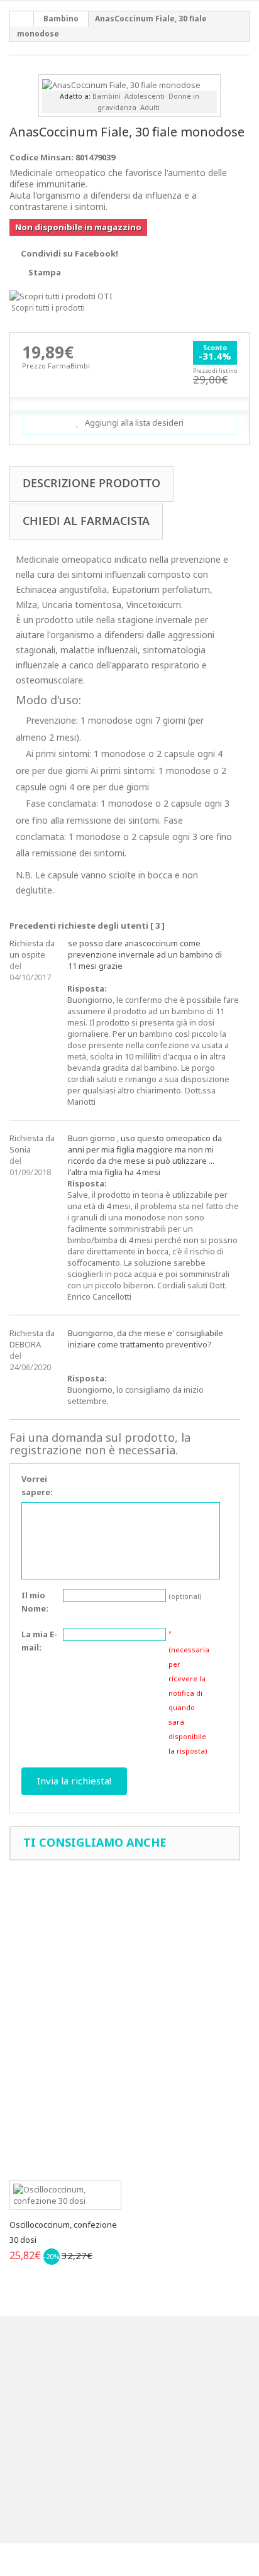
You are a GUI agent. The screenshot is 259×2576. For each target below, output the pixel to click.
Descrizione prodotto (91, 483)
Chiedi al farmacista (86, 521)
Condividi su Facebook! (69, 253)
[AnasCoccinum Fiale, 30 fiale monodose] (121, 84)
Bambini (107, 96)
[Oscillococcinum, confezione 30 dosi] (65, 2195)
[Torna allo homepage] (22, 19)
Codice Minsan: (41, 157)
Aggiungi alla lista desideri (133, 423)
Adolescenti (145, 96)
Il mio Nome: (35, 1602)
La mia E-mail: (39, 1641)
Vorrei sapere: (37, 1485)
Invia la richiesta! (74, 1781)
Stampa (45, 272)
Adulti (150, 107)
